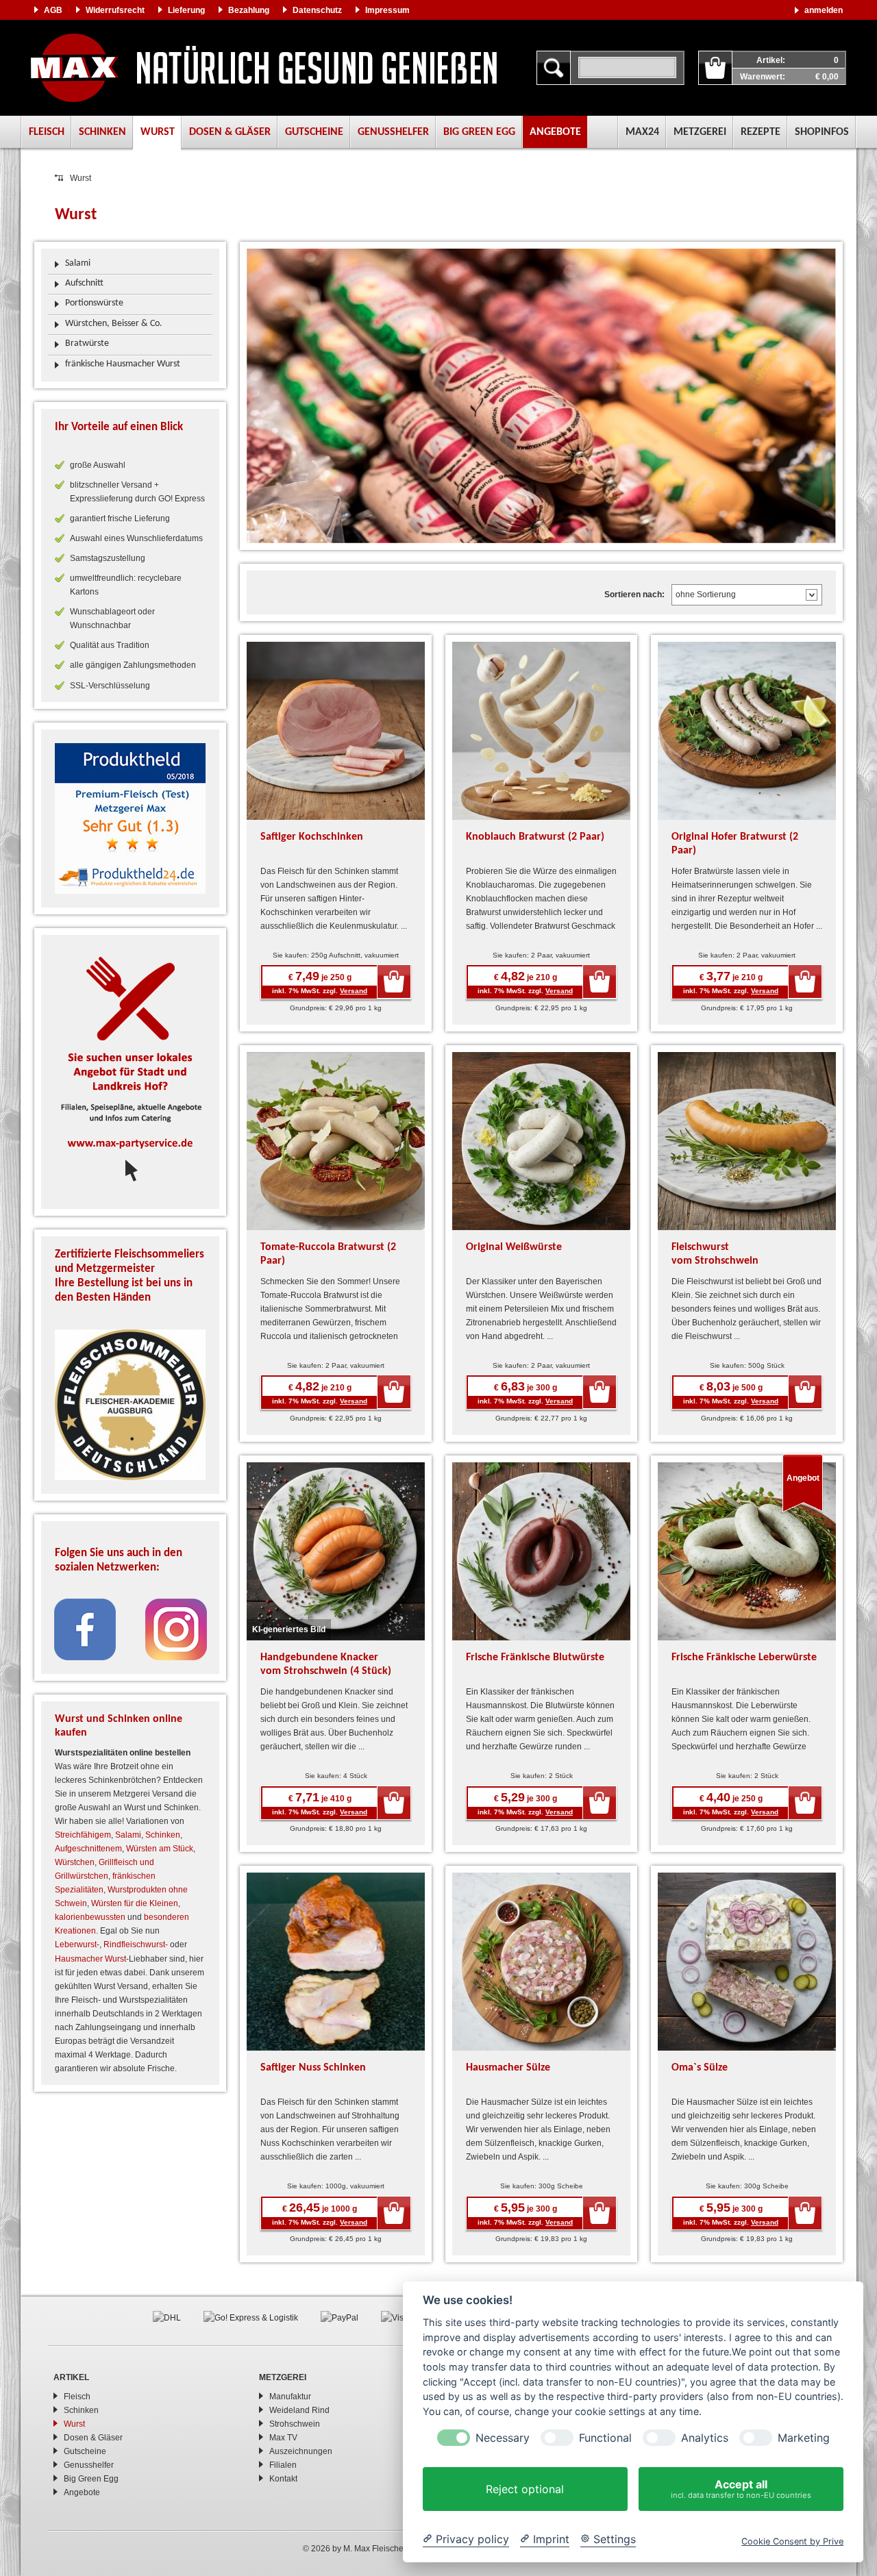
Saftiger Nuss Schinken (313, 2068)
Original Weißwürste (514, 1247)
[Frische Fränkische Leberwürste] (747, 1551)
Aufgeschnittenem (88, 1849)
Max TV (283, 2438)
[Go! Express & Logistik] (251, 2317)
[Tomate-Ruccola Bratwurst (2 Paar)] (336, 1140)
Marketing (804, 2438)
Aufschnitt (84, 283)
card (394, 981)
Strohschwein (295, 2424)
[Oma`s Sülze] (747, 1961)
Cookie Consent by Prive (792, 2541)
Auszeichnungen (301, 2451)
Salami (78, 263)
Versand (354, 991)
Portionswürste (94, 303)
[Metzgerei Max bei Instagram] (176, 1629)
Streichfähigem (83, 1835)
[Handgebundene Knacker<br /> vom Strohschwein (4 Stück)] (336, 1551)
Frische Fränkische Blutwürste (535, 1658)
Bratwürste (87, 343)
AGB (53, 10)
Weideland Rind (299, 2410)
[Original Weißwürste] (541, 1140)
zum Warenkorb (715, 68)
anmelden (824, 10)
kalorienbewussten (90, 1917)
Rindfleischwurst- (136, 1944)
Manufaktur (290, 2397)
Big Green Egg (479, 132)
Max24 (642, 132)
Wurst (158, 132)
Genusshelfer (393, 132)
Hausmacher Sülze (508, 2068)
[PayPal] (339, 2317)
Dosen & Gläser (230, 132)
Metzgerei (700, 132)
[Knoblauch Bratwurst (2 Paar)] (541, 730)
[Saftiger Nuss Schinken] (336, 1961)
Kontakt (283, 2479)
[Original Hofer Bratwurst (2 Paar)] (747, 730)
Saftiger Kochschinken (312, 837)
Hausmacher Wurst (90, 1959)
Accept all (741, 2489)
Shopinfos (822, 132)
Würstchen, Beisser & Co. (114, 324)
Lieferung (186, 10)
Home (264, 68)
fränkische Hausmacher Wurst (123, 364)
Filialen (283, 2465)
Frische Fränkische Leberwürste (744, 1658)
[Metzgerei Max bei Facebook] (85, 1629)
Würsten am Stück (160, 1849)
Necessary (503, 2438)
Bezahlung (249, 10)
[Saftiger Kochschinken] (336, 730)
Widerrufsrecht (115, 10)
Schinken (102, 132)
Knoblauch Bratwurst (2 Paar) (535, 837)
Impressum (387, 10)
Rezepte (761, 132)
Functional (605, 2438)
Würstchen (75, 1862)
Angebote (555, 132)
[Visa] (395, 2317)
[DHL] (167, 2317)
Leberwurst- (77, 1944)
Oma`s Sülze (700, 2068)
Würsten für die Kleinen (135, 1903)
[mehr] (130, 818)
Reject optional (525, 2489)
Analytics (705, 2438)
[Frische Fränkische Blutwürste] (541, 1551)
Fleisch (47, 132)
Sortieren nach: (634, 595)
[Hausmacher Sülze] (541, 1961)
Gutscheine (314, 132)
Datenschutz (317, 10)
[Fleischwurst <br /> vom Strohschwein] (747, 1140)
